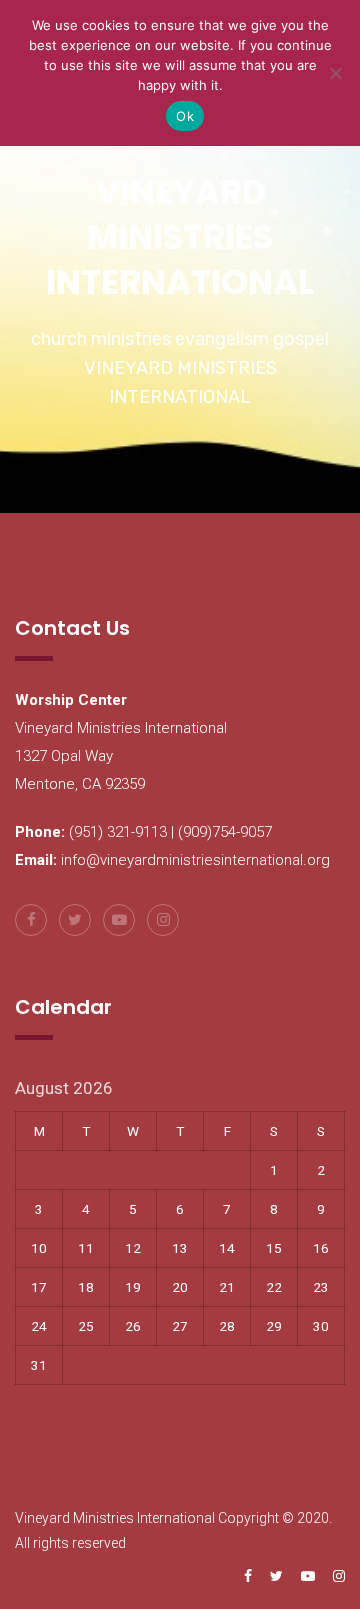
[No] (335, 73)
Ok (185, 116)
